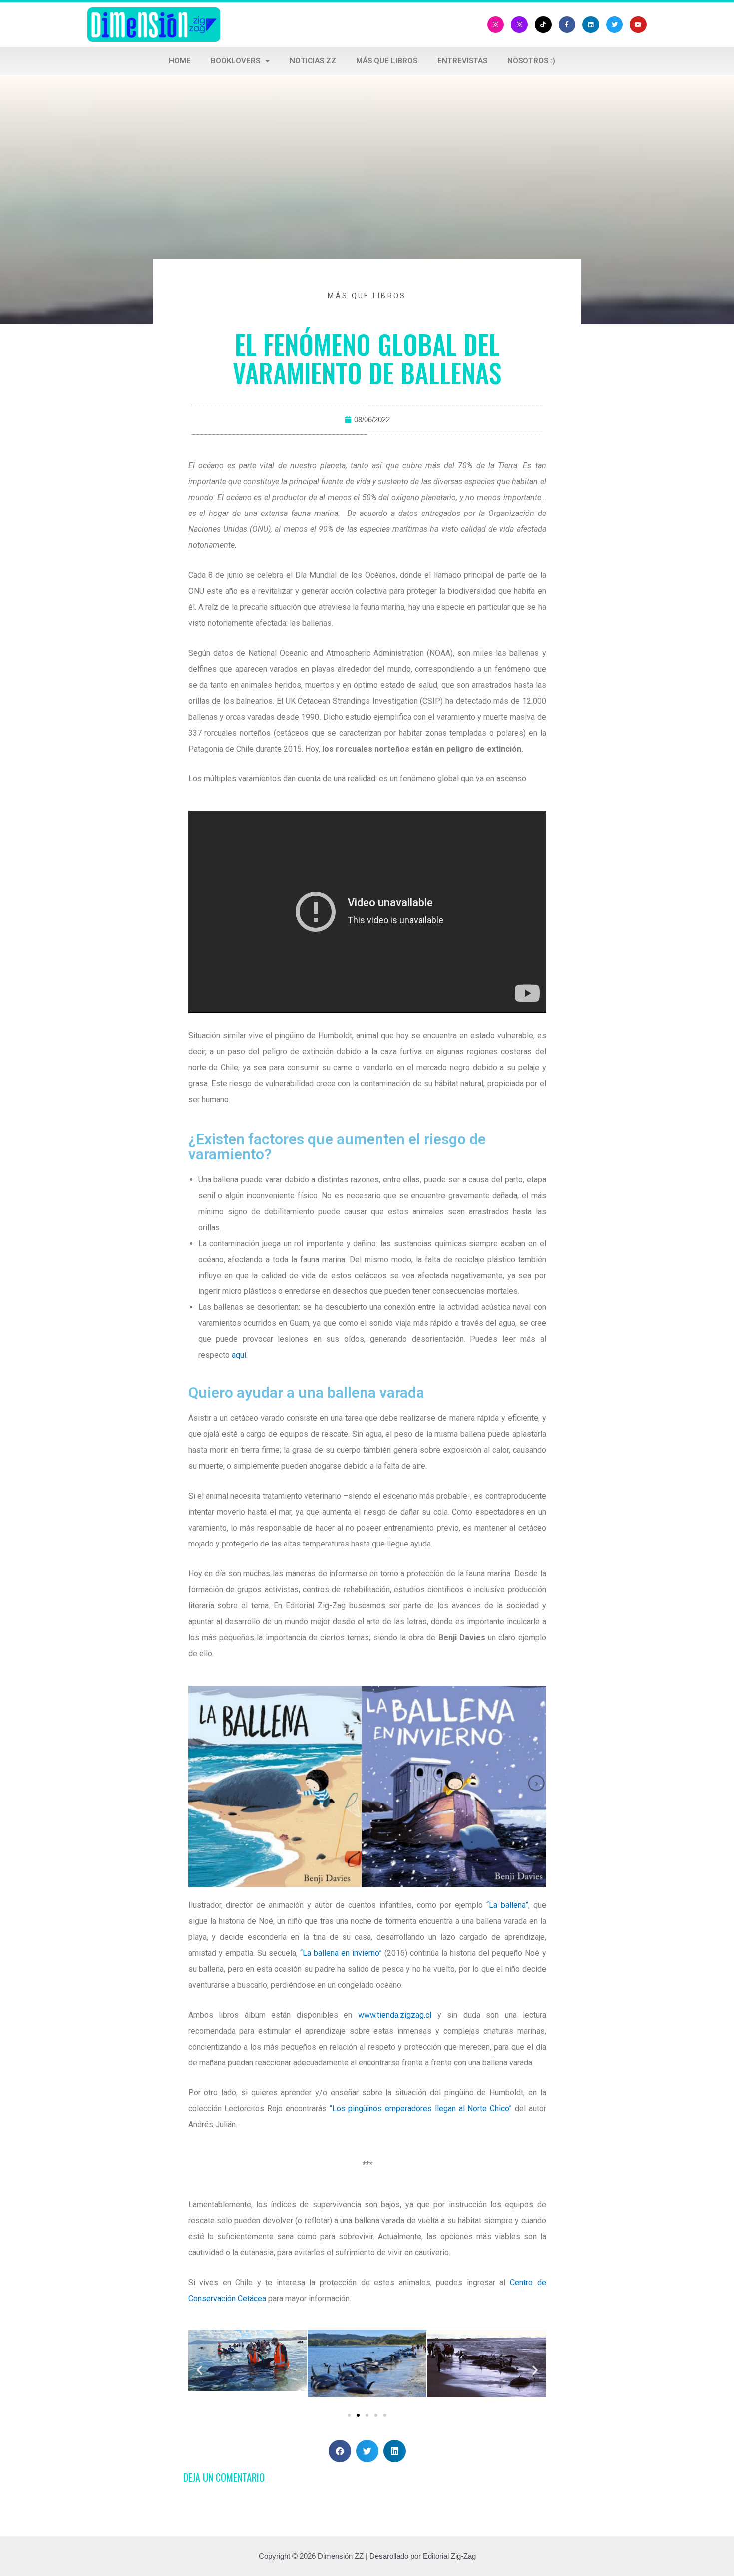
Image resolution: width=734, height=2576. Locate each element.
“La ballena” (507, 1905)
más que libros (367, 296)
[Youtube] (638, 25)
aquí (239, 1355)
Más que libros (387, 61)
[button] (349, 2415)
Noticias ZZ (313, 61)
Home (180, 61)
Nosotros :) (531, 61)
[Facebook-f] (567, 25)
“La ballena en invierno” (341, 1953)
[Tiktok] (543, 25)
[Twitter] (615, 25)
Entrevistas (462, 61)
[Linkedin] (591, 25)
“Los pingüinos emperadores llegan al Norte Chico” (421, 2109)
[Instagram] (496, 25)
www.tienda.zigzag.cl (395, 2015)
